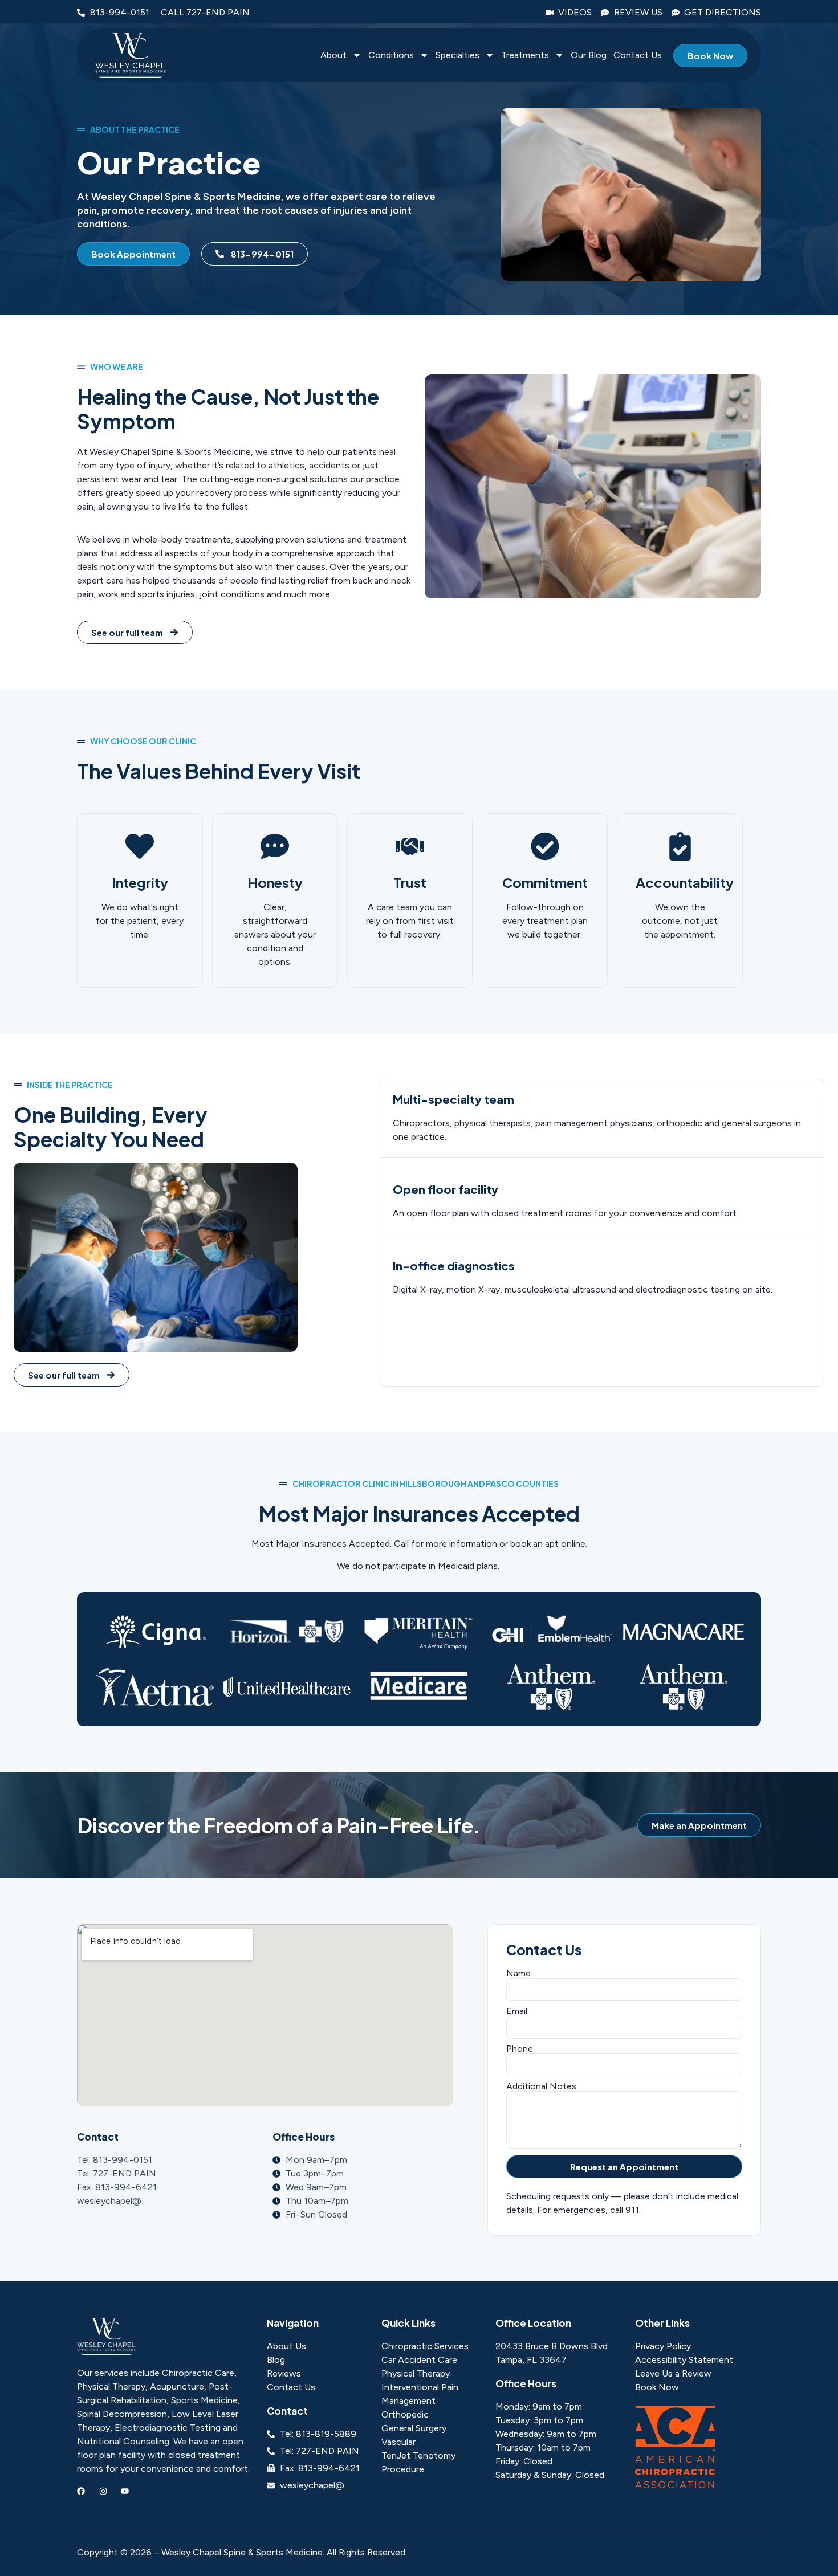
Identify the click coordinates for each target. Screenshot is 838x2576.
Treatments (525, 56)
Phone (520, 2049)
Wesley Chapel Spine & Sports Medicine (242, 2552)
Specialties (457, 56)
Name (518, 1974)
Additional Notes (541, 2086)
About (333, 56)
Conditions (391, 56)
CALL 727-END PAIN (205, 12)
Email (517, 2011)
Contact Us (638, 56)
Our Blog (589, 56)
